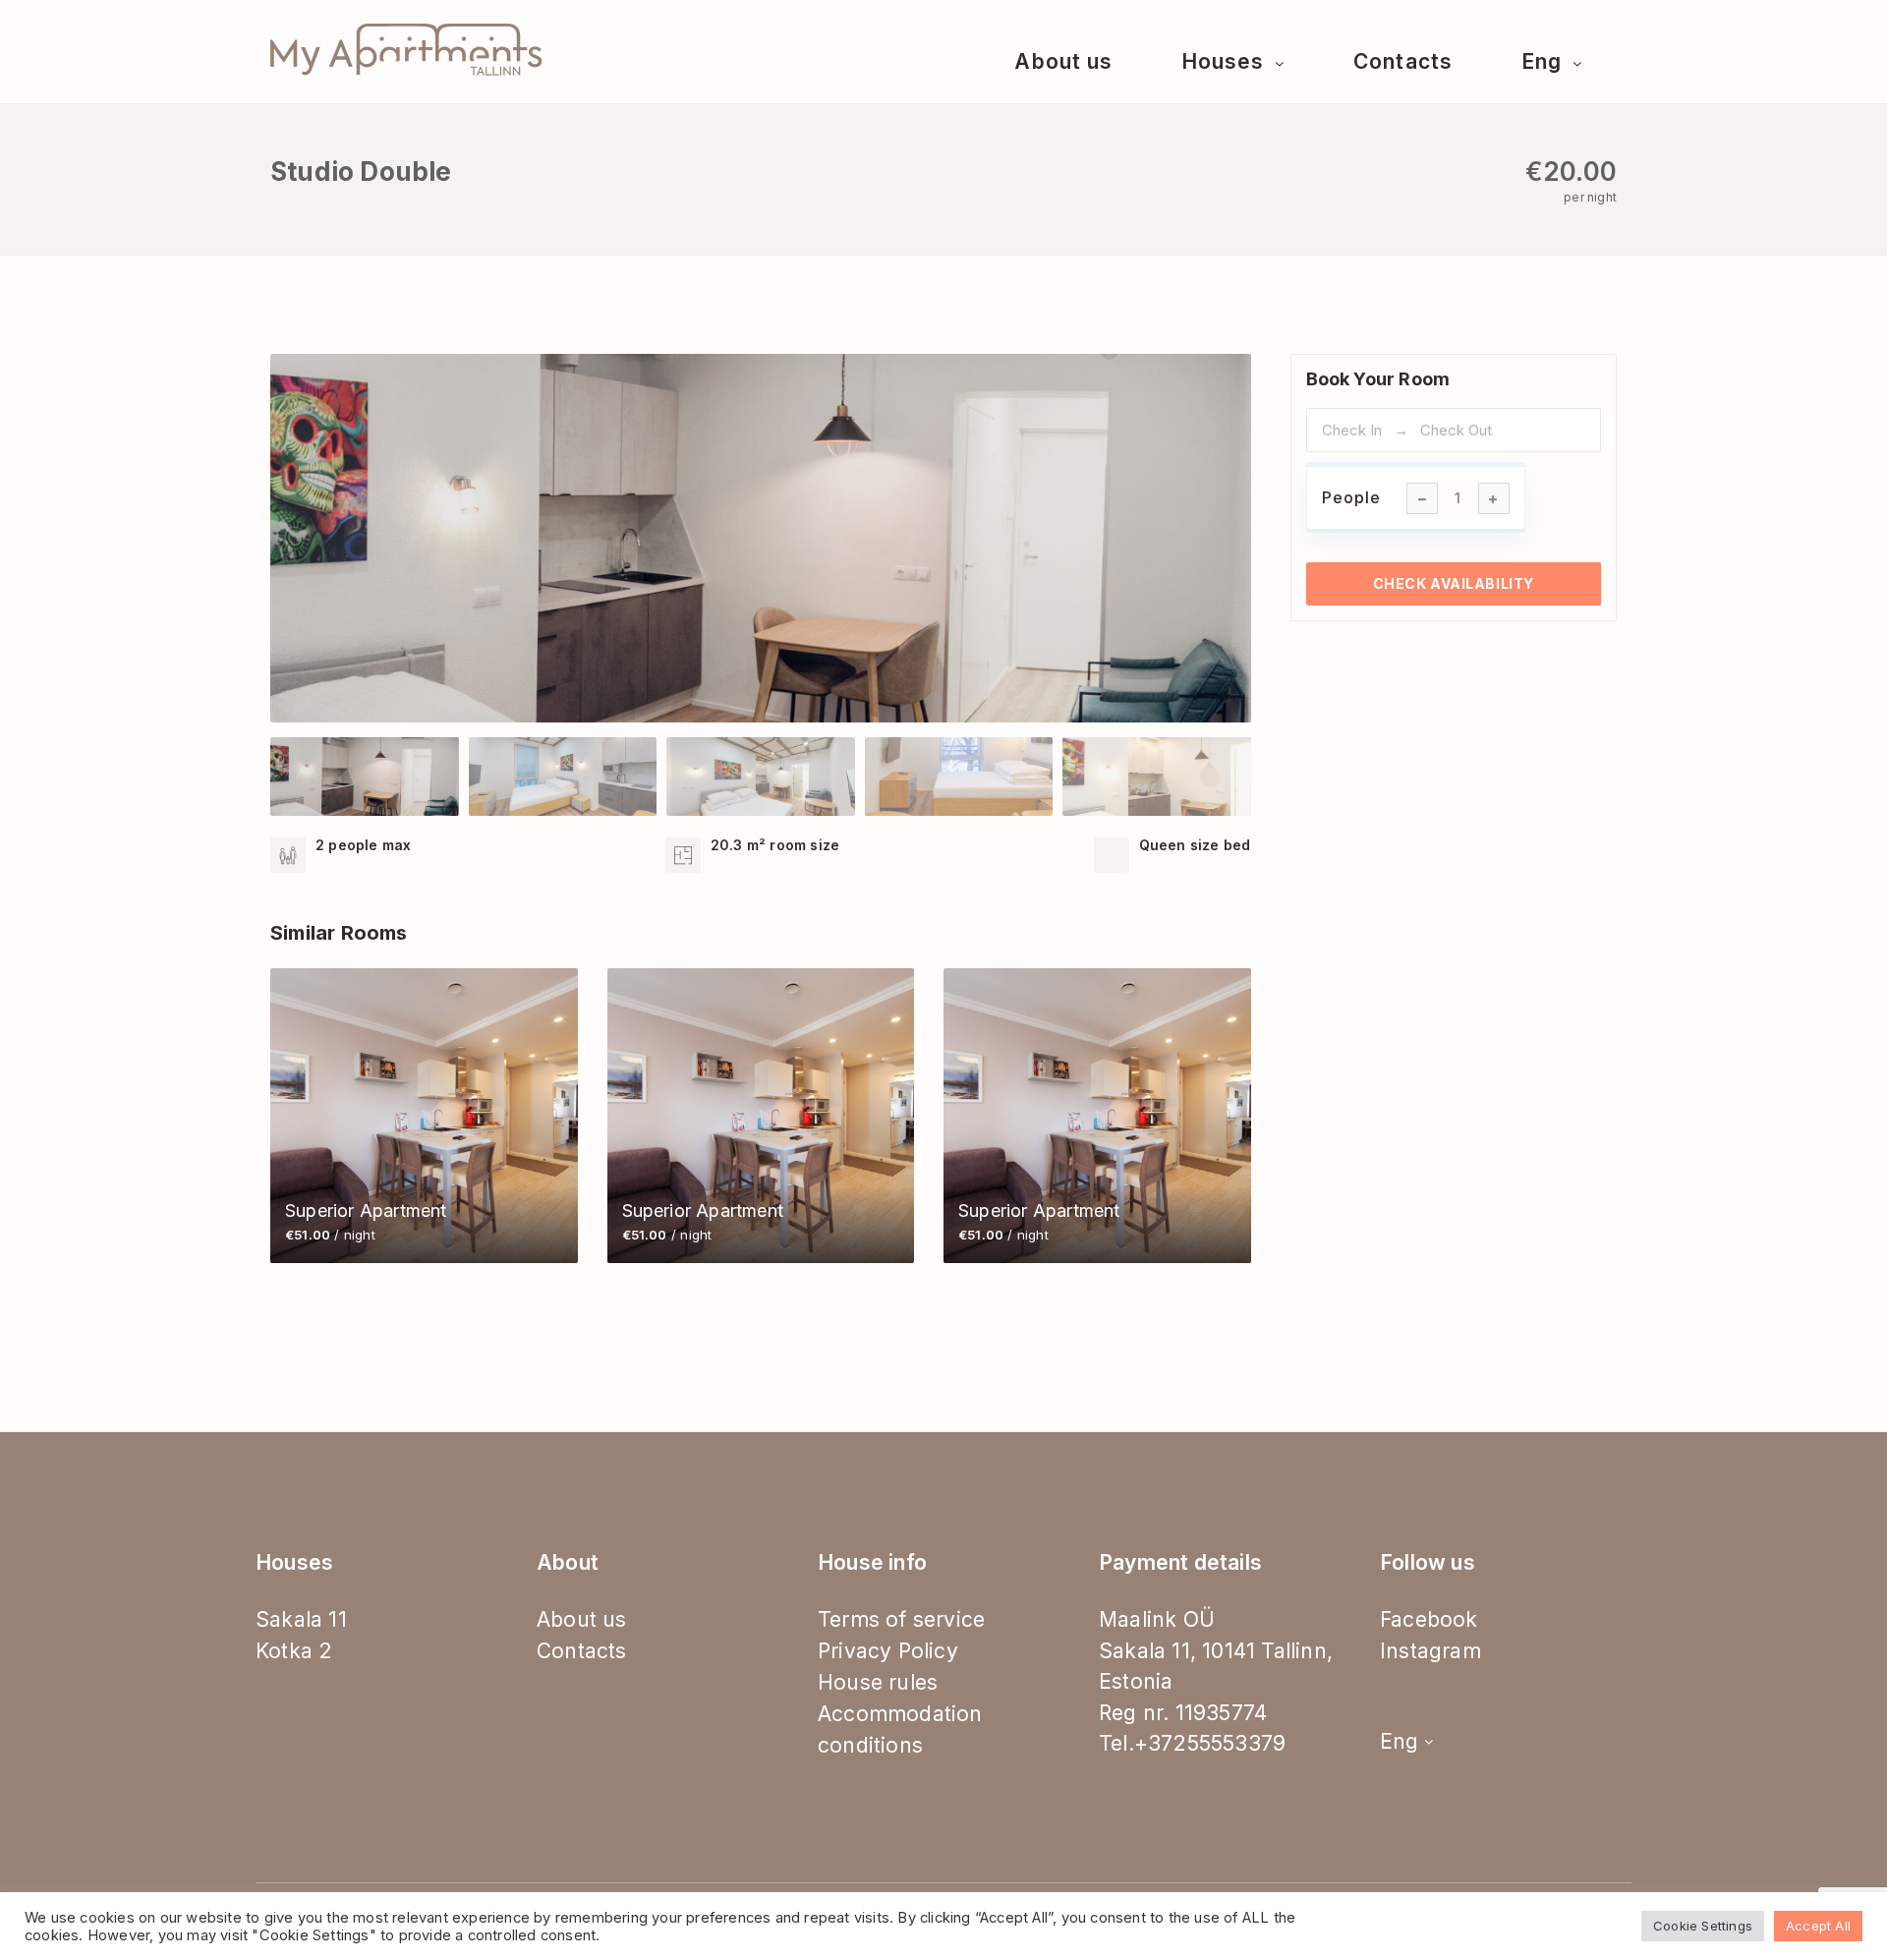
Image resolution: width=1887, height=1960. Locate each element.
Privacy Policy (888, 1651)
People (1351, 497)
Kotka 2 (294, 1651)
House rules (878, 1682)
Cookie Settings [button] (1703, 1926)
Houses (1226, 61)
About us (1063, 61)
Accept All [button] (1818, 1926)
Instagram (1430, 1651)
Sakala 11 (301, 1619)
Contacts (1402, 61)
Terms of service (901, 1619)
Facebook (1429, 1619)
